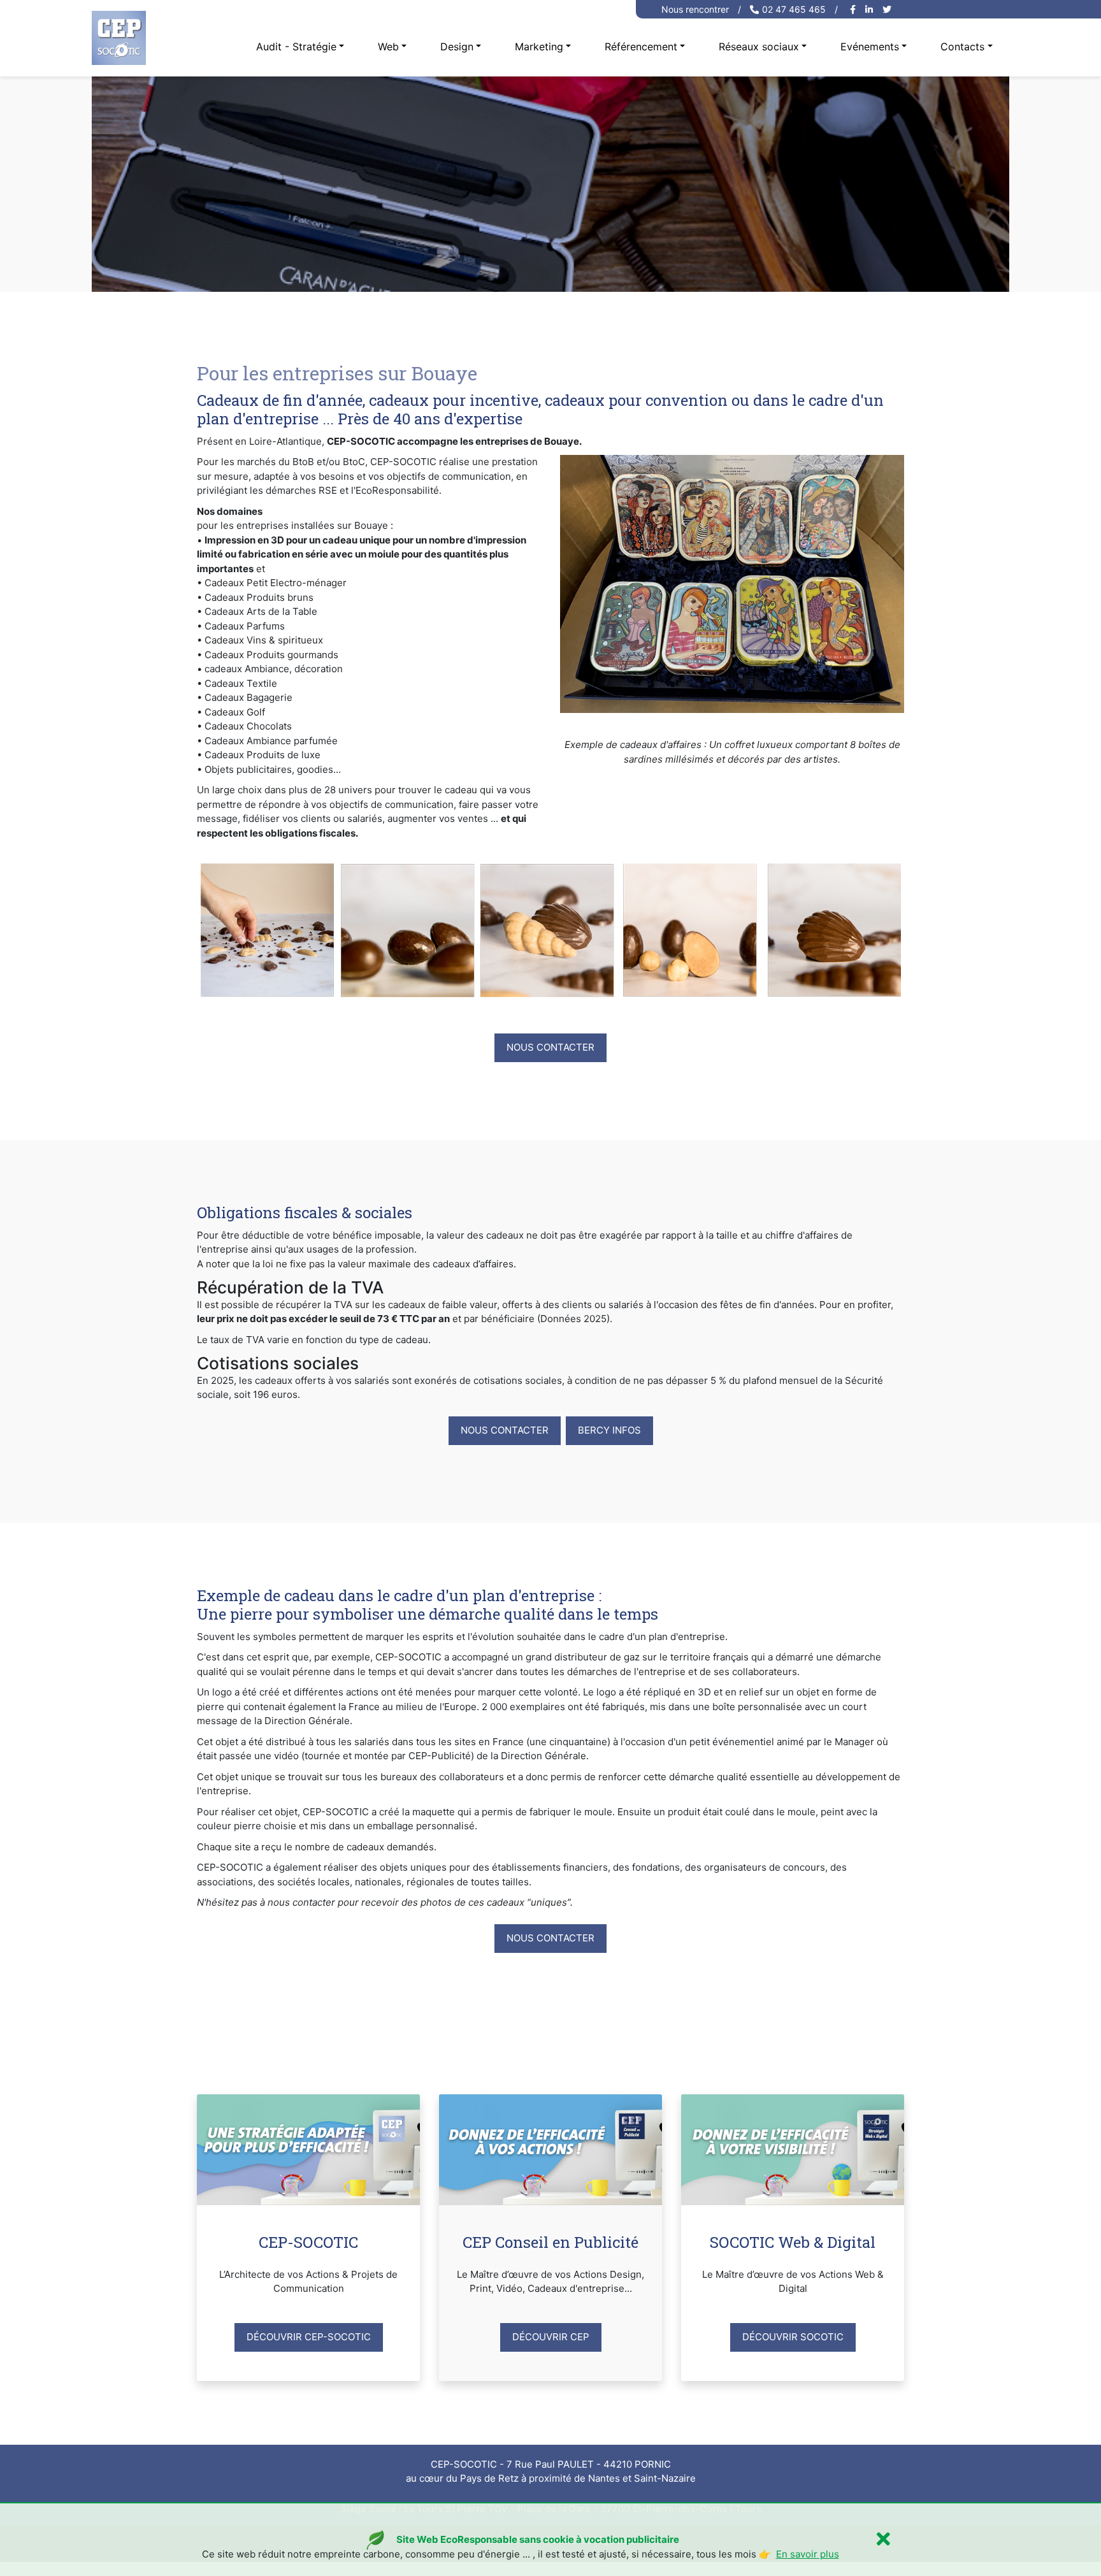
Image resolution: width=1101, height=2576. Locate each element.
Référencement (641, 47)
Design (457, 47)
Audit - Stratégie (296, 47)
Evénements (870, 47)
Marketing (539, 47)
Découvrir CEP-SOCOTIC (309, 2337)
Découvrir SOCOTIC (793, 2337)
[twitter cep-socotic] (889, 9)
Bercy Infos (609, 1430)
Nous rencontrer (695, 9)
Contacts (962, 47)
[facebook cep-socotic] (854, 9)
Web (388, 47)
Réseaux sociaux (759, 47)
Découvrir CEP (551, 2337)
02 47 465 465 (794, 9)
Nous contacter (550, 1047)
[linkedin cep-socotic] (871, 9)
